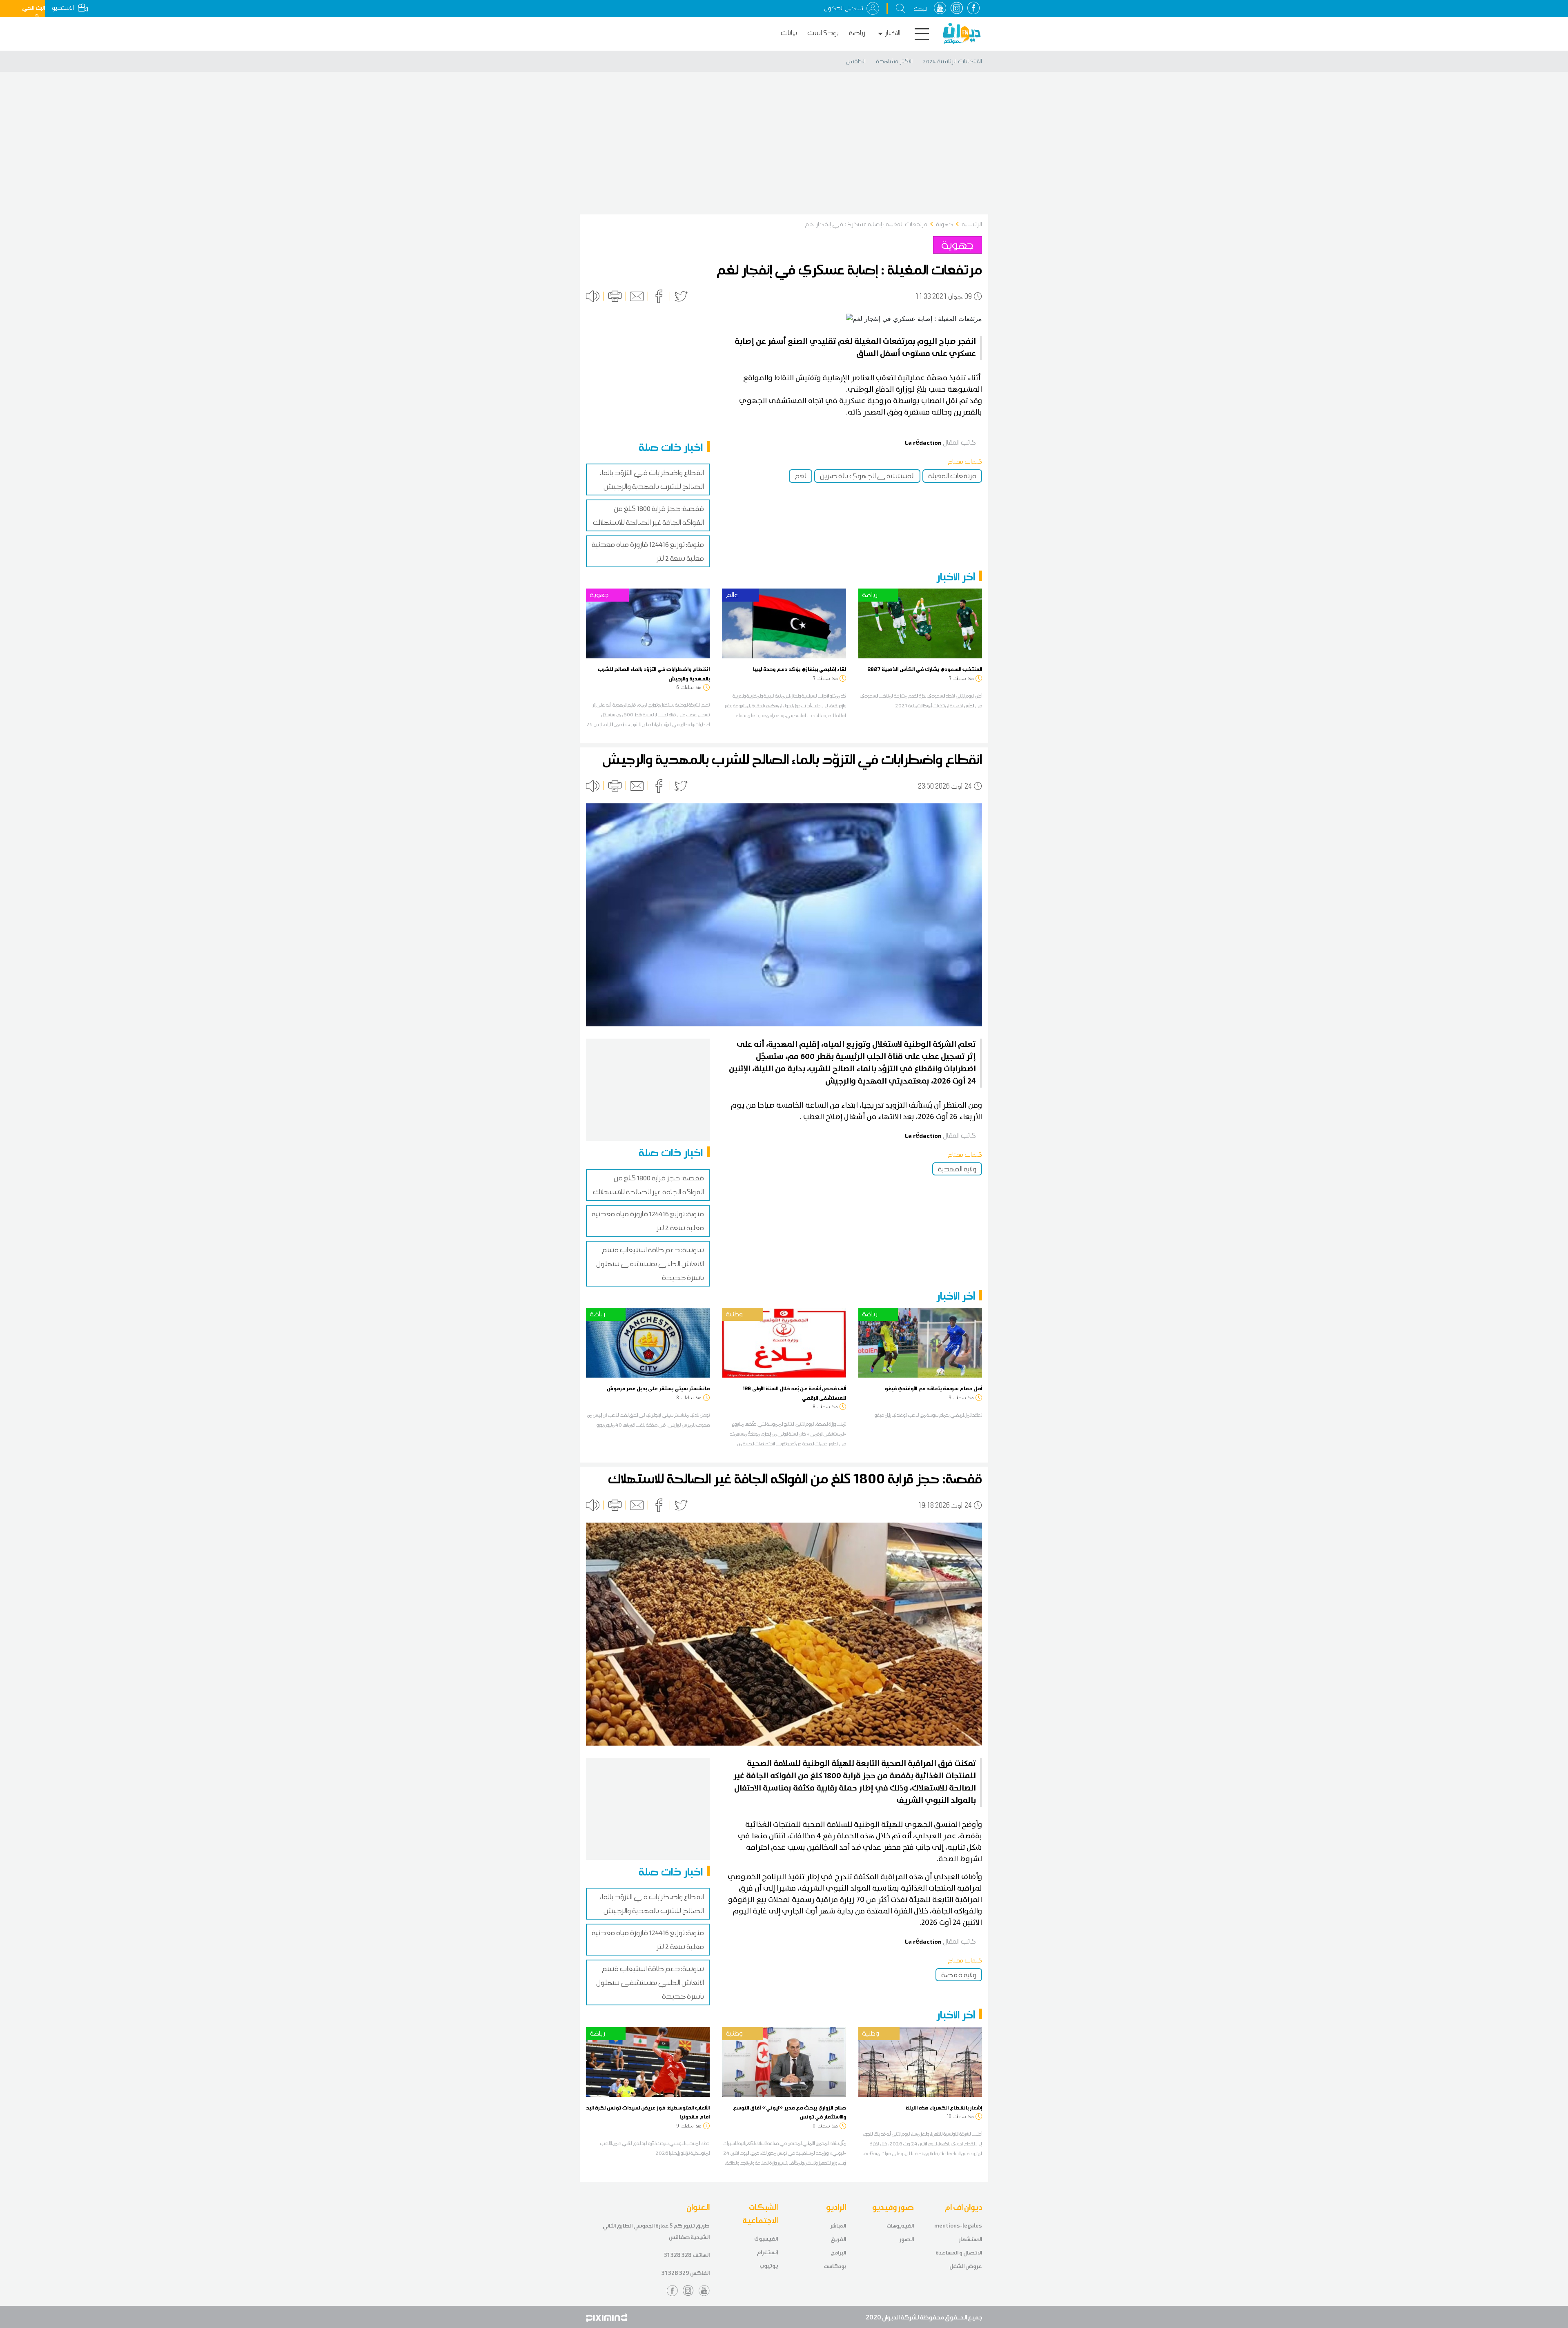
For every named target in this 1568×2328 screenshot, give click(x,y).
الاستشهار (970, 2239)
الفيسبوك (766, 2239)
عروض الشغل (966, 2266)
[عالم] (784, 623)
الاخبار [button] (893, 33)
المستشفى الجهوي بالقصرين (867, 476)
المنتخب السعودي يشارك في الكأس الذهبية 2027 (925, 669)
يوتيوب (769, 2266)
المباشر (838, 2226)
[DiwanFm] (962, 33)
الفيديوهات (900, 2226)
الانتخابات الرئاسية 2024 (952, 61)
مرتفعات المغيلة (952, 476)
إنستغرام (767, 2252)
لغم (801, 476)
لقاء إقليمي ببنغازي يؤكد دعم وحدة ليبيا (800, 669)
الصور (907, 2239)
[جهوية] (648, 623)
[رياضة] (920, 623)
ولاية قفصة (959, 1975)
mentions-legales (958, 2226)
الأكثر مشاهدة (894, 61)
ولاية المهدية (957, 1169)
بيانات (789, 33)
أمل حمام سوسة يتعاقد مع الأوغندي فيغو (933, 1388)
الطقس (856, 61)
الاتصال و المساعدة (959, 2253)
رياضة (857, 33)
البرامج (839, 2253)
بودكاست (823, 33)
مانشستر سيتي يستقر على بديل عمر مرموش (658, 1388)
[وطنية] (784, 1342)
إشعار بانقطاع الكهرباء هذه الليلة (944, 2107)
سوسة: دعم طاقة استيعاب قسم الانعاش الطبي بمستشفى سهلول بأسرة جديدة (650, 1264)
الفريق (838, 2239)
